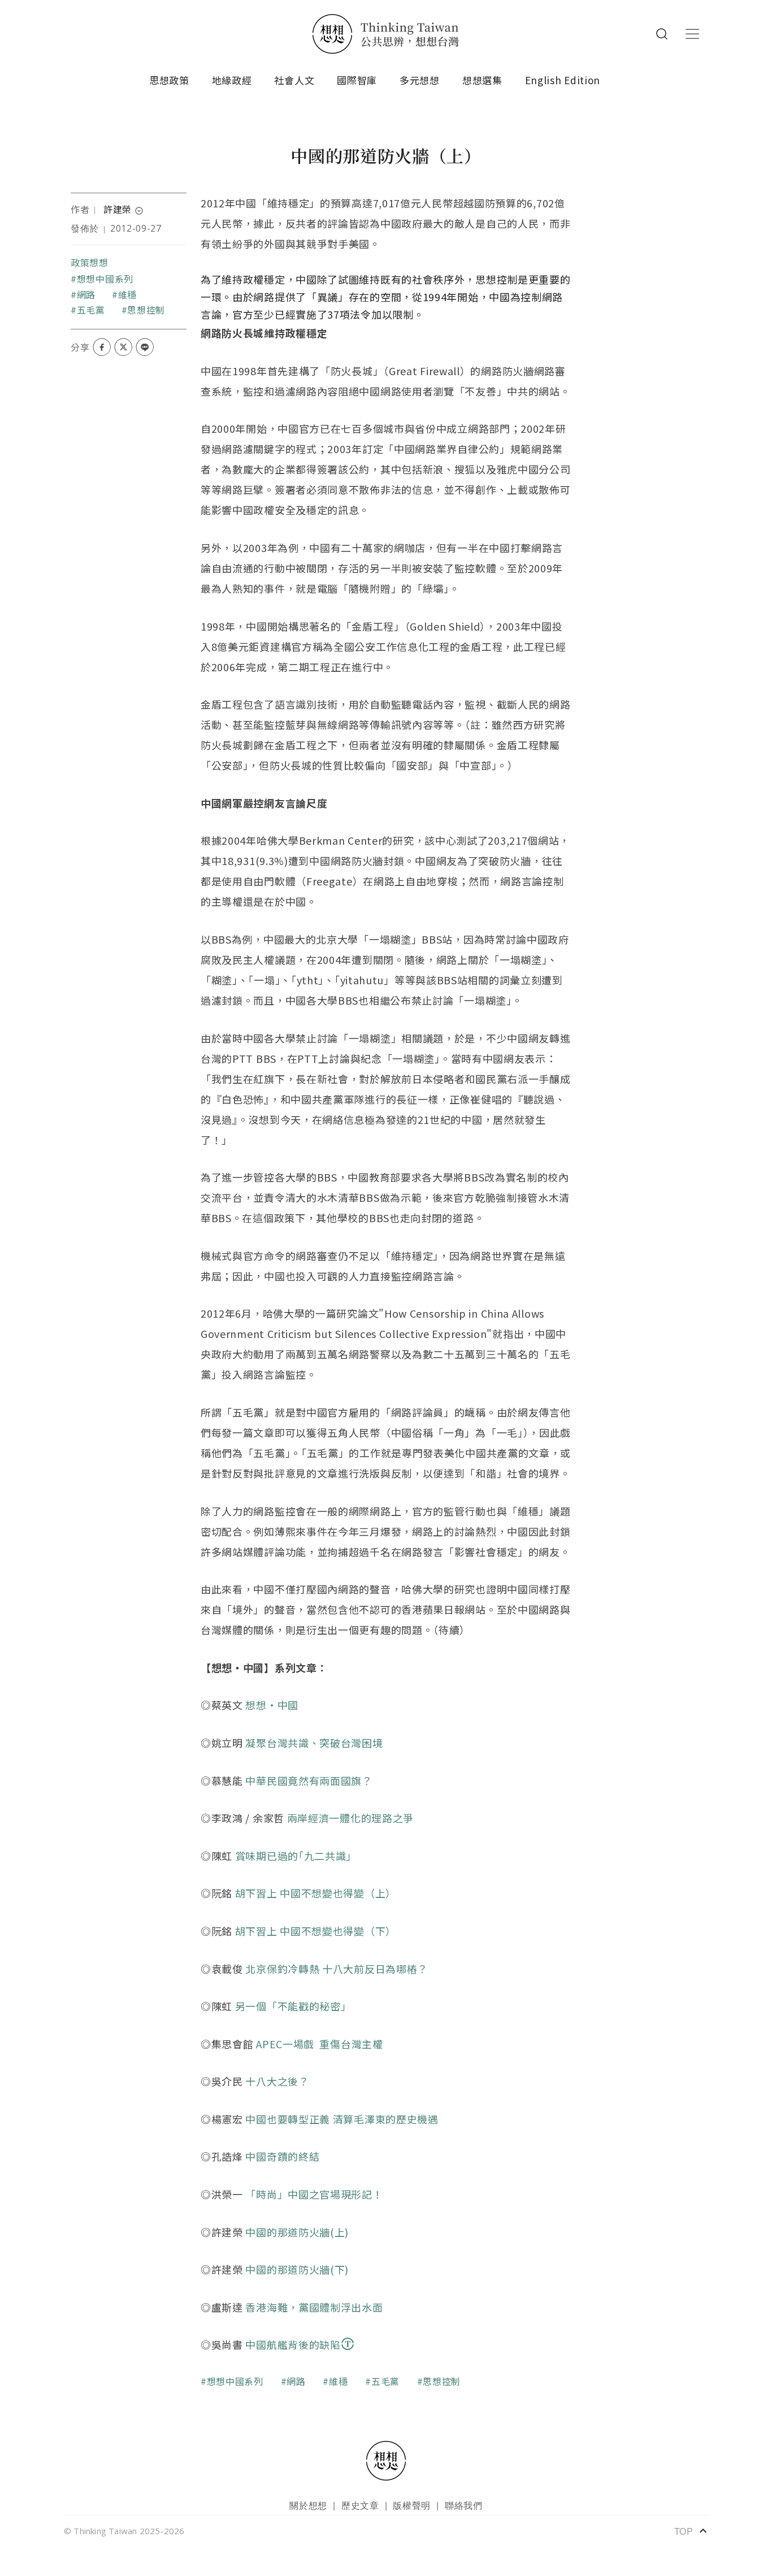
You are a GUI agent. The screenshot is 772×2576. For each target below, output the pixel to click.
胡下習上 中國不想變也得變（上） (316, 1893)
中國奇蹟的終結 (282, 2156)
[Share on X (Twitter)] (123, 347)
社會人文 (294, 80)
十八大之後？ (277, 2081)
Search (662, 34)
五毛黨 (91, 310)
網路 (86, 294)
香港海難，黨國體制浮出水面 (314, 2307)
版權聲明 (412, 2505)
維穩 (127, 294)
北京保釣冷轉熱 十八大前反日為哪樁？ (337, 1969)
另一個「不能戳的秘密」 (293, 2006)
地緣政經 (232, 80)
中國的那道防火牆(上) (297, 2232)
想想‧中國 (272, 1705)
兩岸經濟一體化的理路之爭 (350, 1818)
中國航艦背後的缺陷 (293, 2344)
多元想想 (420, 80)
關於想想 (308, 2505)
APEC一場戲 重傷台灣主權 (320, 2044)
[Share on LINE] (145, 347)
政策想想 (90, 262)
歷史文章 (360, 2505)
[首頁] (386, 34)
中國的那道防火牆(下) (297, 2269)
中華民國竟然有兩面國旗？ (309, 1780)
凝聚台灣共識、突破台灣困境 (314, 1743)
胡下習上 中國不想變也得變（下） (316, 1931)
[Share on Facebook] (102, 347)
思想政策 (169, 80)
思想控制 (146, 310)
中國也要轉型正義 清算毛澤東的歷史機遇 (342, 2119)
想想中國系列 (105, 279)
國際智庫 (357, 80)
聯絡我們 (464, 2505)
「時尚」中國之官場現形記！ (314, 2194)
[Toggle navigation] (692, 34)
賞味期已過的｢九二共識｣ (293, 1856)
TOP (691, 2531)
